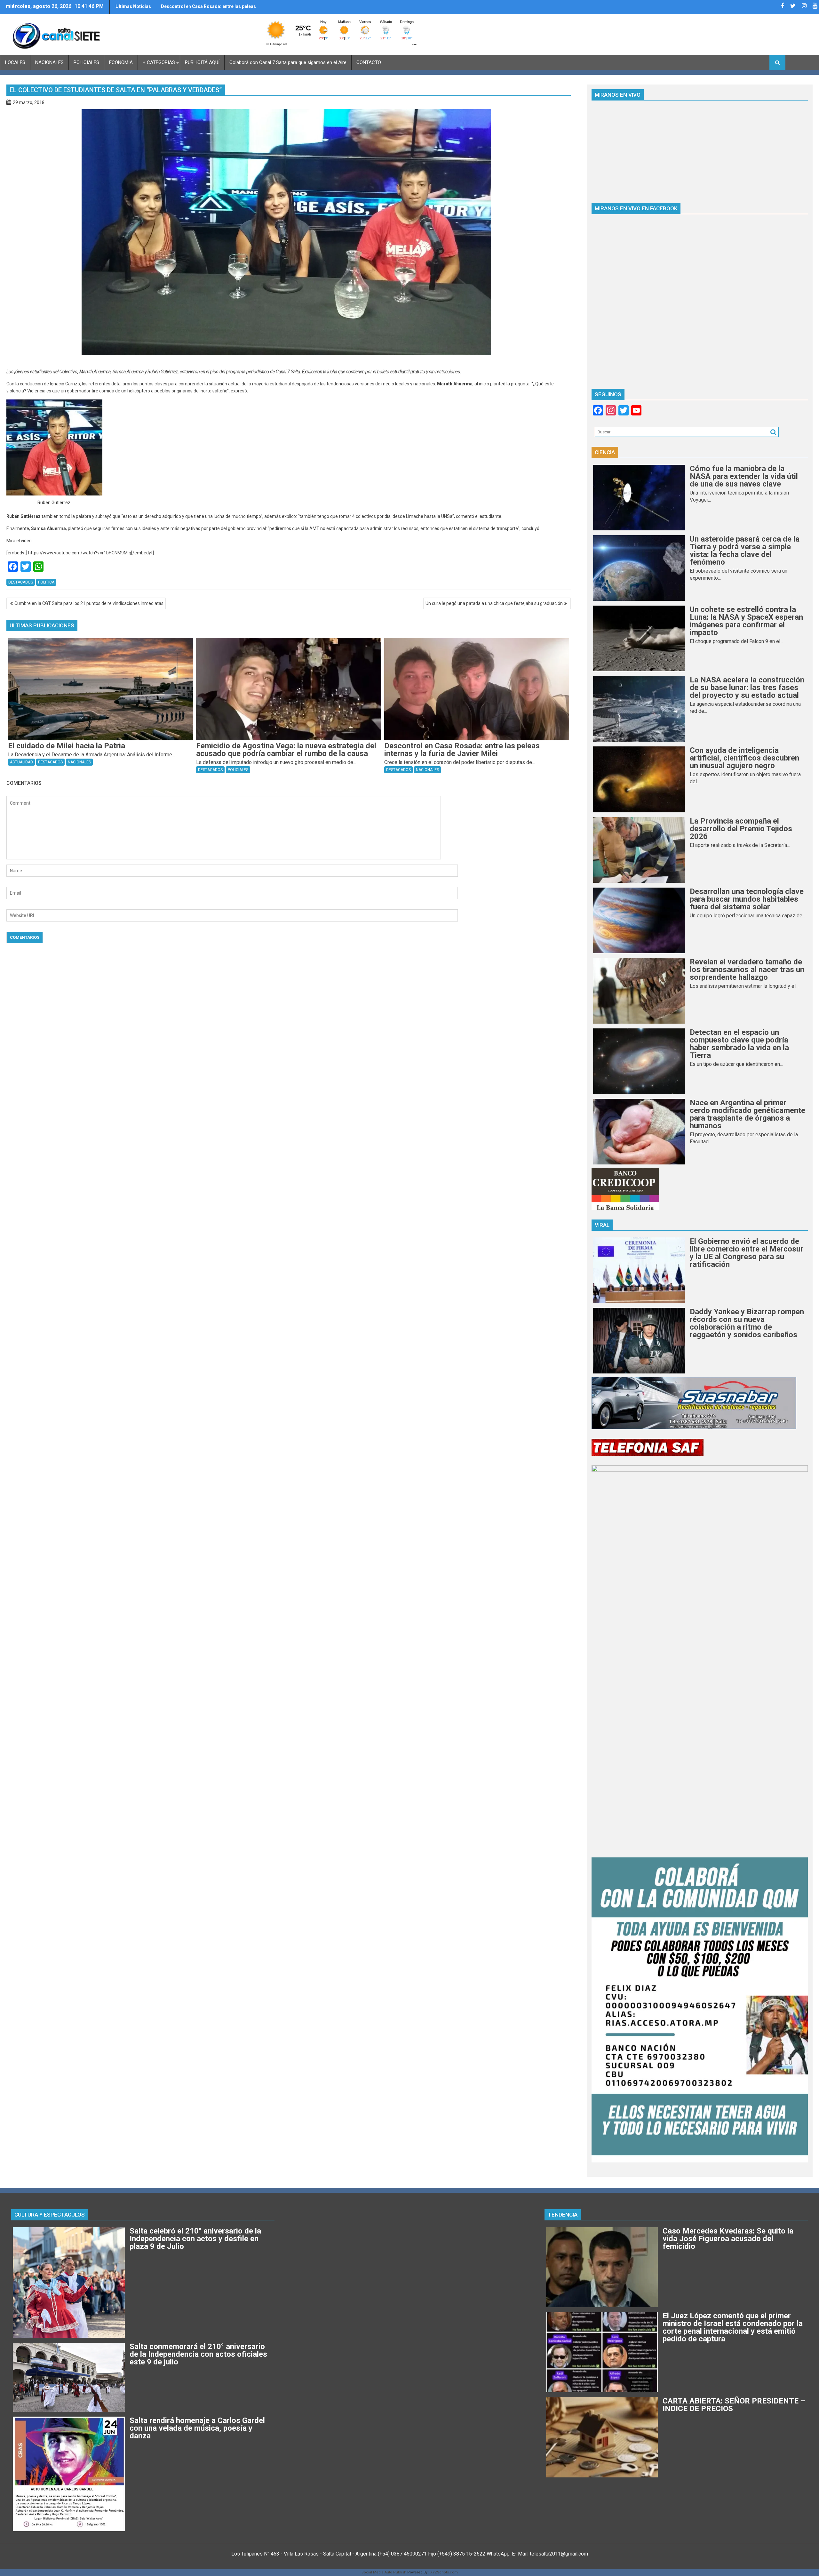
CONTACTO (369, 62)
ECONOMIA (121, 62)
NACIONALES (49, 62)
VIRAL (602, 1225)
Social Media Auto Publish (384, 2572)
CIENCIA (605, 452)
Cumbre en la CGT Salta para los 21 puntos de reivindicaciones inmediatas (89, 603)
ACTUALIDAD (21, 762)
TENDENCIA (563, 2215)
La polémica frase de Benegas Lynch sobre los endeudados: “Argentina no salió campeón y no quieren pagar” (211, 9)
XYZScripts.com (444, 2572)
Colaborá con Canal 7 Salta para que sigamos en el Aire (288, 62)
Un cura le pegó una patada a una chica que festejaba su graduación (494, 603)
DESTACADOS (21, 582)
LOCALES (15, 62)
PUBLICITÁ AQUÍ (202, 62)
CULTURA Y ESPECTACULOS (50, 2215)
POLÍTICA (46, 582)
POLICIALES (86, 62)
